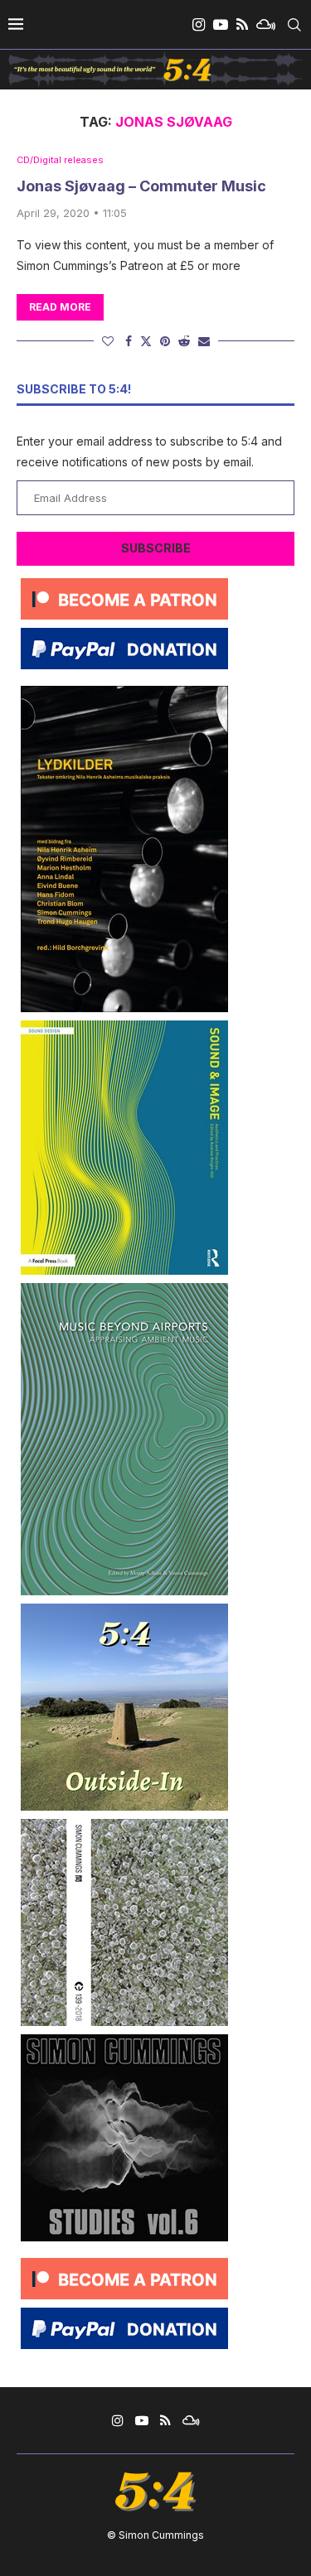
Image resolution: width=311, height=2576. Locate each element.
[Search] (294, 25)
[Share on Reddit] (184, 341)
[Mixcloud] (266, 25)
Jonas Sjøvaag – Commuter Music (141, 186)
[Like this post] (108, 341)
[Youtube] (221, 25)
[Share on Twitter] (146, 341)
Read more (60, 307)
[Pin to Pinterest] (165, 341)
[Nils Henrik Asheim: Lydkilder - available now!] (124, 692)
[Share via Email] (204, 341)
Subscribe (156, 548)
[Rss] (242, 25)
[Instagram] (199, 25)
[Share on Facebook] (129, 341)
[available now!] (124, 1027)
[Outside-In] (124, 1610)
